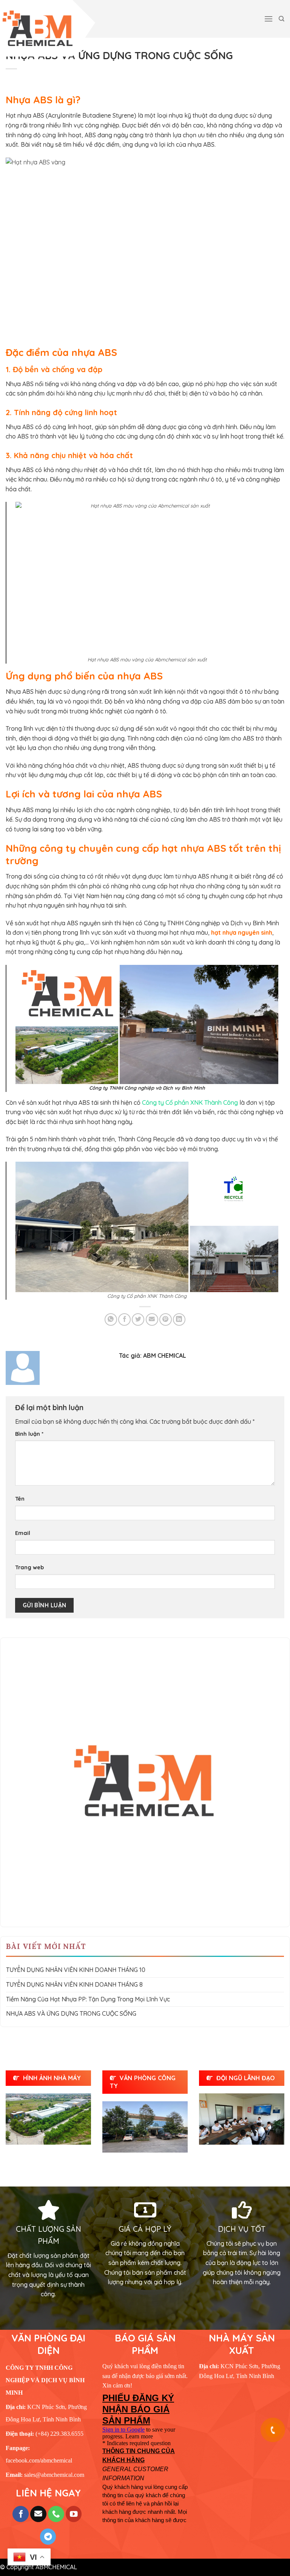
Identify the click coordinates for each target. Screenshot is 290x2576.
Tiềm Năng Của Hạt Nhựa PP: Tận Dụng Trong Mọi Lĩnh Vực (88, 1999)
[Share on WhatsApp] (111, 1319)
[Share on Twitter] (138, 1319)
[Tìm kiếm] (282, 19)
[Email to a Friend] (152, 1319)
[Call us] (56, 2514)
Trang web (29, 1567)
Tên (20, 1499)
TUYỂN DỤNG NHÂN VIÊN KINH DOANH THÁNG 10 (76, 1970)
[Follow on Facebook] (21, 2514)
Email (23, 1533)
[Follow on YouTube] (74, 2514)
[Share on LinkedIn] (179, 1319)
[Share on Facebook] (124, 1319)
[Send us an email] (38, 2514)
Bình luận (29, 1434)
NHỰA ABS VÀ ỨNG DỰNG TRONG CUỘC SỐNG (71, 2013)
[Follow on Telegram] (48, 2537)
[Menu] (268, 19)
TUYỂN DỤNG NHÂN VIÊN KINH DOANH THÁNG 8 (74, 1984)
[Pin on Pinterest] (166, 1319)
